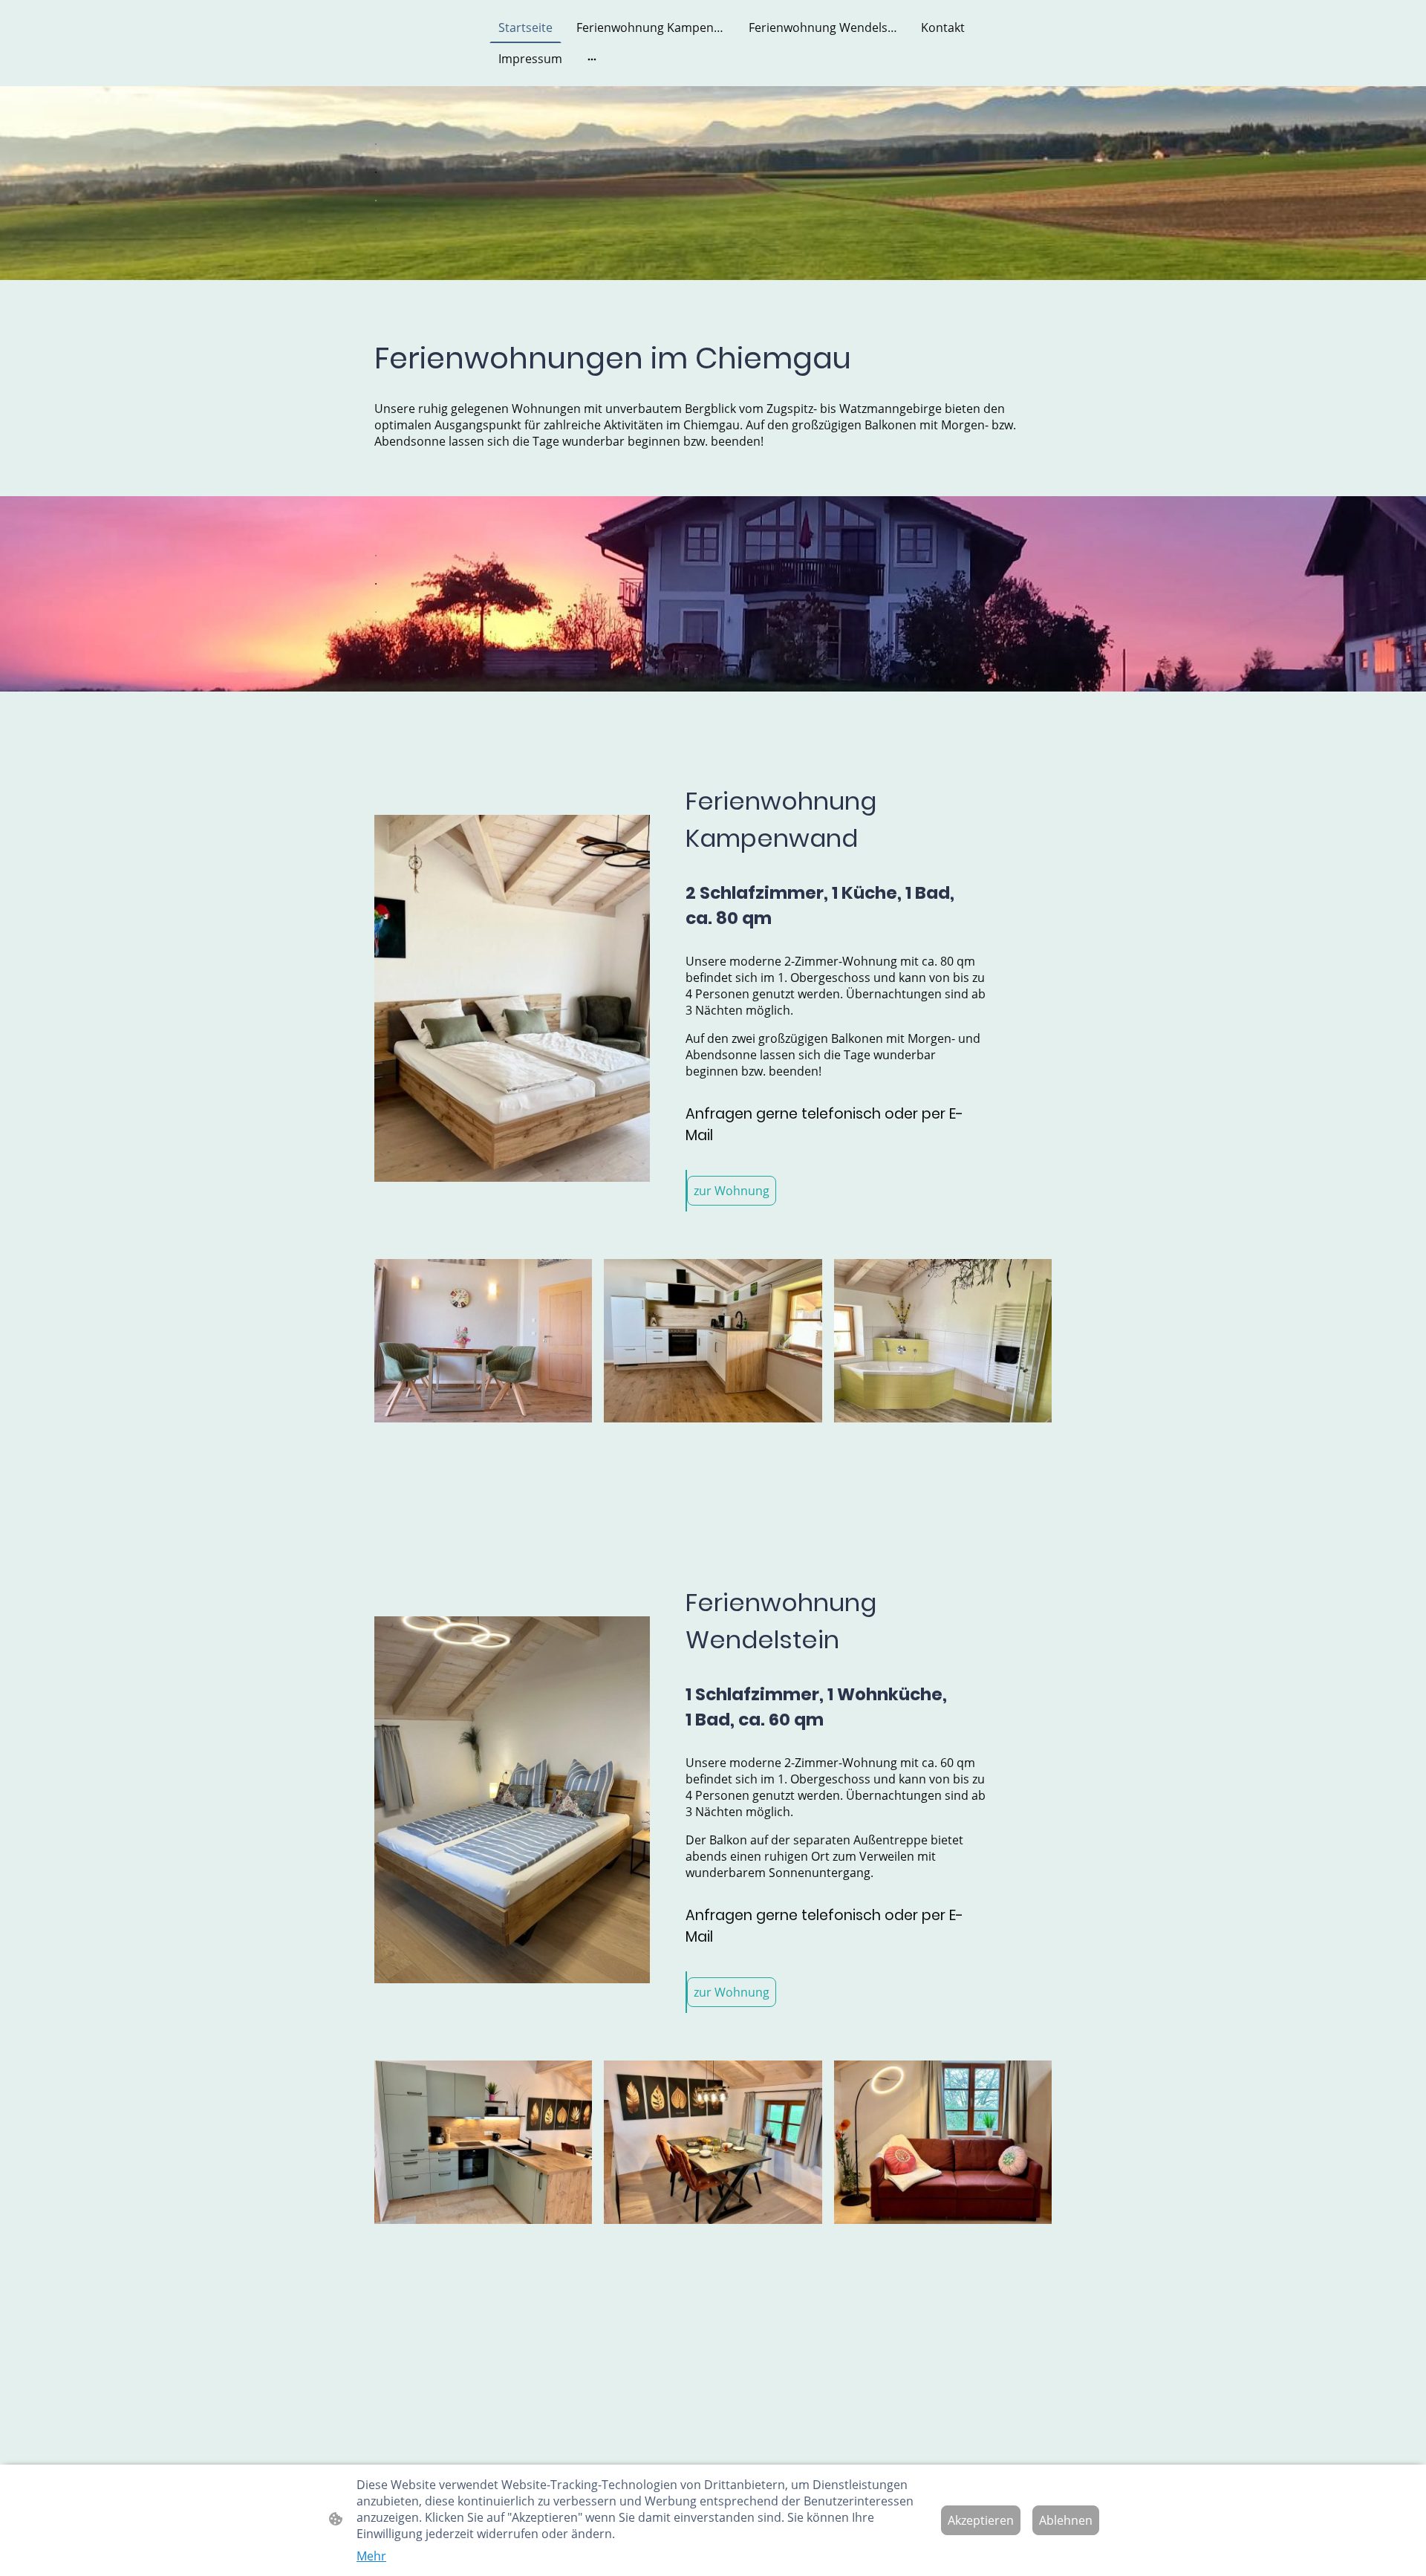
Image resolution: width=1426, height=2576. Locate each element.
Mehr (371, 2556)
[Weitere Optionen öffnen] (592, 59)
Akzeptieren (981, 2520)
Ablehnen (1066, 2520)
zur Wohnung (732, 1191)
